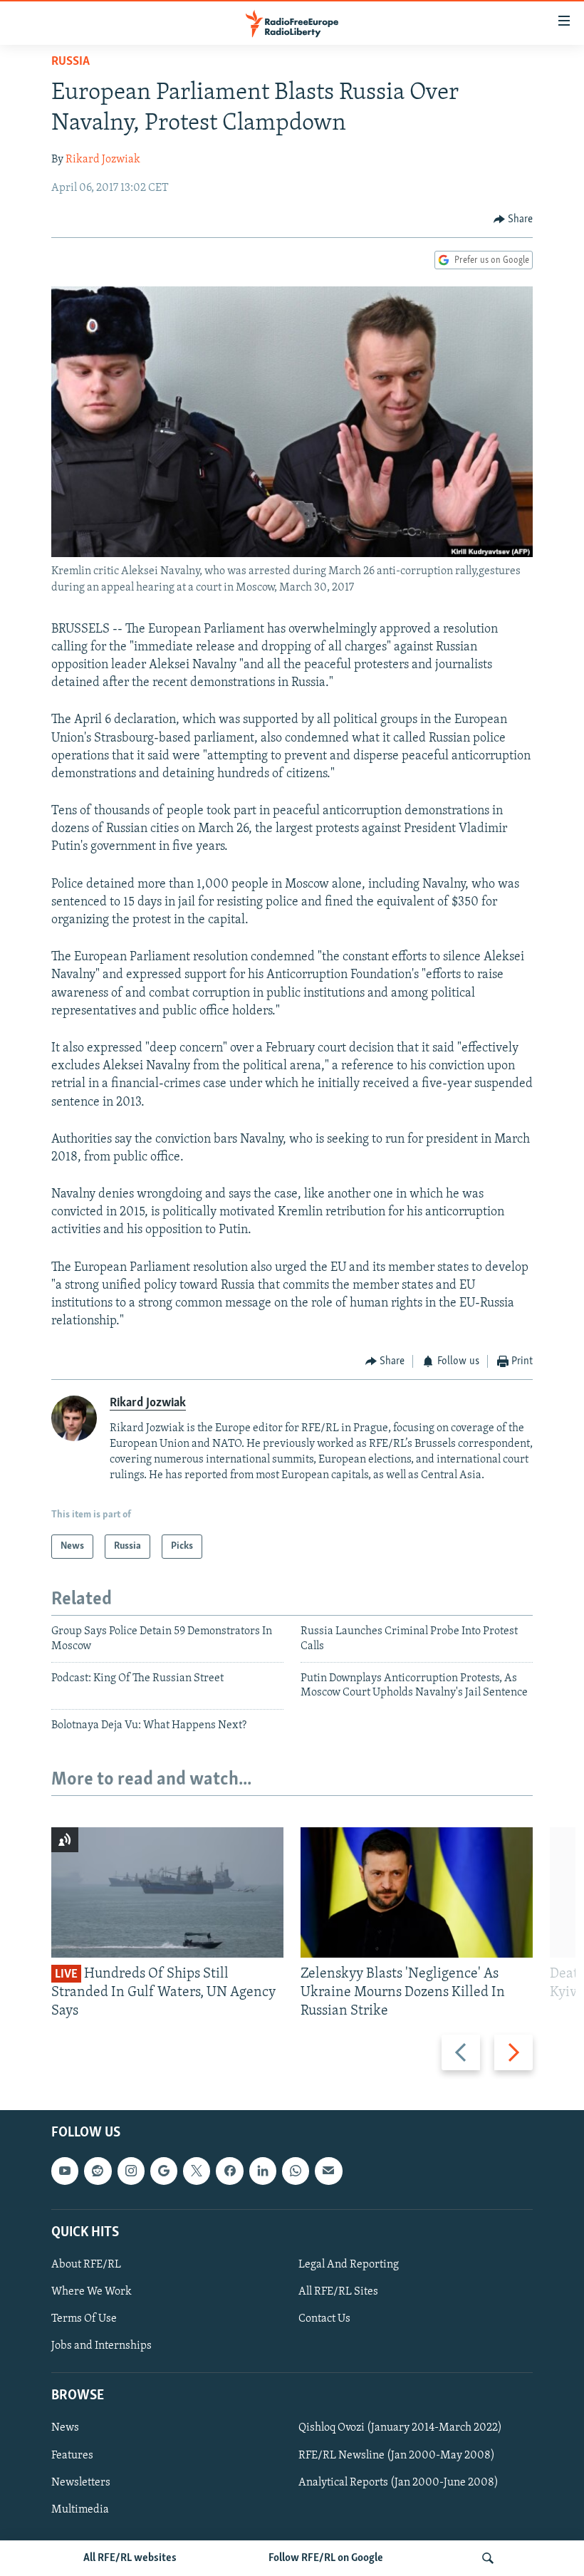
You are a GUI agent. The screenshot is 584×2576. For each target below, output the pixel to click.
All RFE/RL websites (130, 2558)
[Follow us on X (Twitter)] (197, 2171)
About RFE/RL (86, 2265)
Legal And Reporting (349, 2265)
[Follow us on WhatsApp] (296, 2171)
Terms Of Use (84, 2319)
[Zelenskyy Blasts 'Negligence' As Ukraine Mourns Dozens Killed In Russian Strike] (417, 1892)
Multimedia (80, 2510)
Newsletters (81, 2483)
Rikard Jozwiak (103, 160)
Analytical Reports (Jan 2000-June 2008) (398, 2483)
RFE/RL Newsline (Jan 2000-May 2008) (397, 2456)
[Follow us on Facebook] (229, 2171)
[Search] (488, 2558)
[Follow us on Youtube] (65, 2171)
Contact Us (324, 2319)
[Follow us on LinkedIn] (263, 2171)
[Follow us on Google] (164, 2171)
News (65, 2429)
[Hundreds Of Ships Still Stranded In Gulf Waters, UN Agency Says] (167, 1892)
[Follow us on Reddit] (98, 2171)
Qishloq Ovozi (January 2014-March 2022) (400, 2429)
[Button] (513, 219)
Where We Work (92, 2292)
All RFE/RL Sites (338, 2292)
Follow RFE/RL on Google (326, 2558)
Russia (71, 62)
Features (72, 2456)
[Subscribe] (328, 2171)
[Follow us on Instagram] (131, 2171)
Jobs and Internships (101, 2346)
